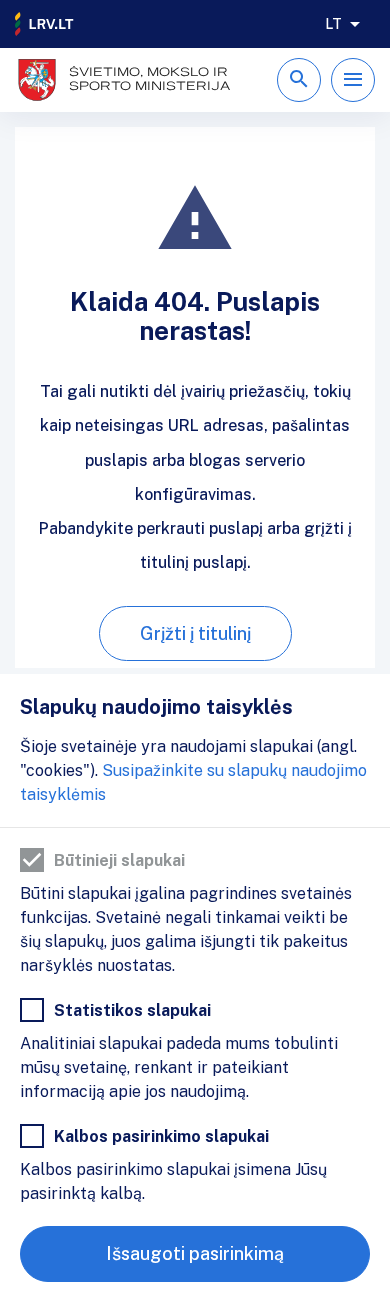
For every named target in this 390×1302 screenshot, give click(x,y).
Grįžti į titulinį (195, 633)
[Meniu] (353, 80)
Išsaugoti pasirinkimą (195, 1253)
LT (333, 24)
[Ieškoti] (299, 80)
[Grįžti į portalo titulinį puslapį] (45, 24)
